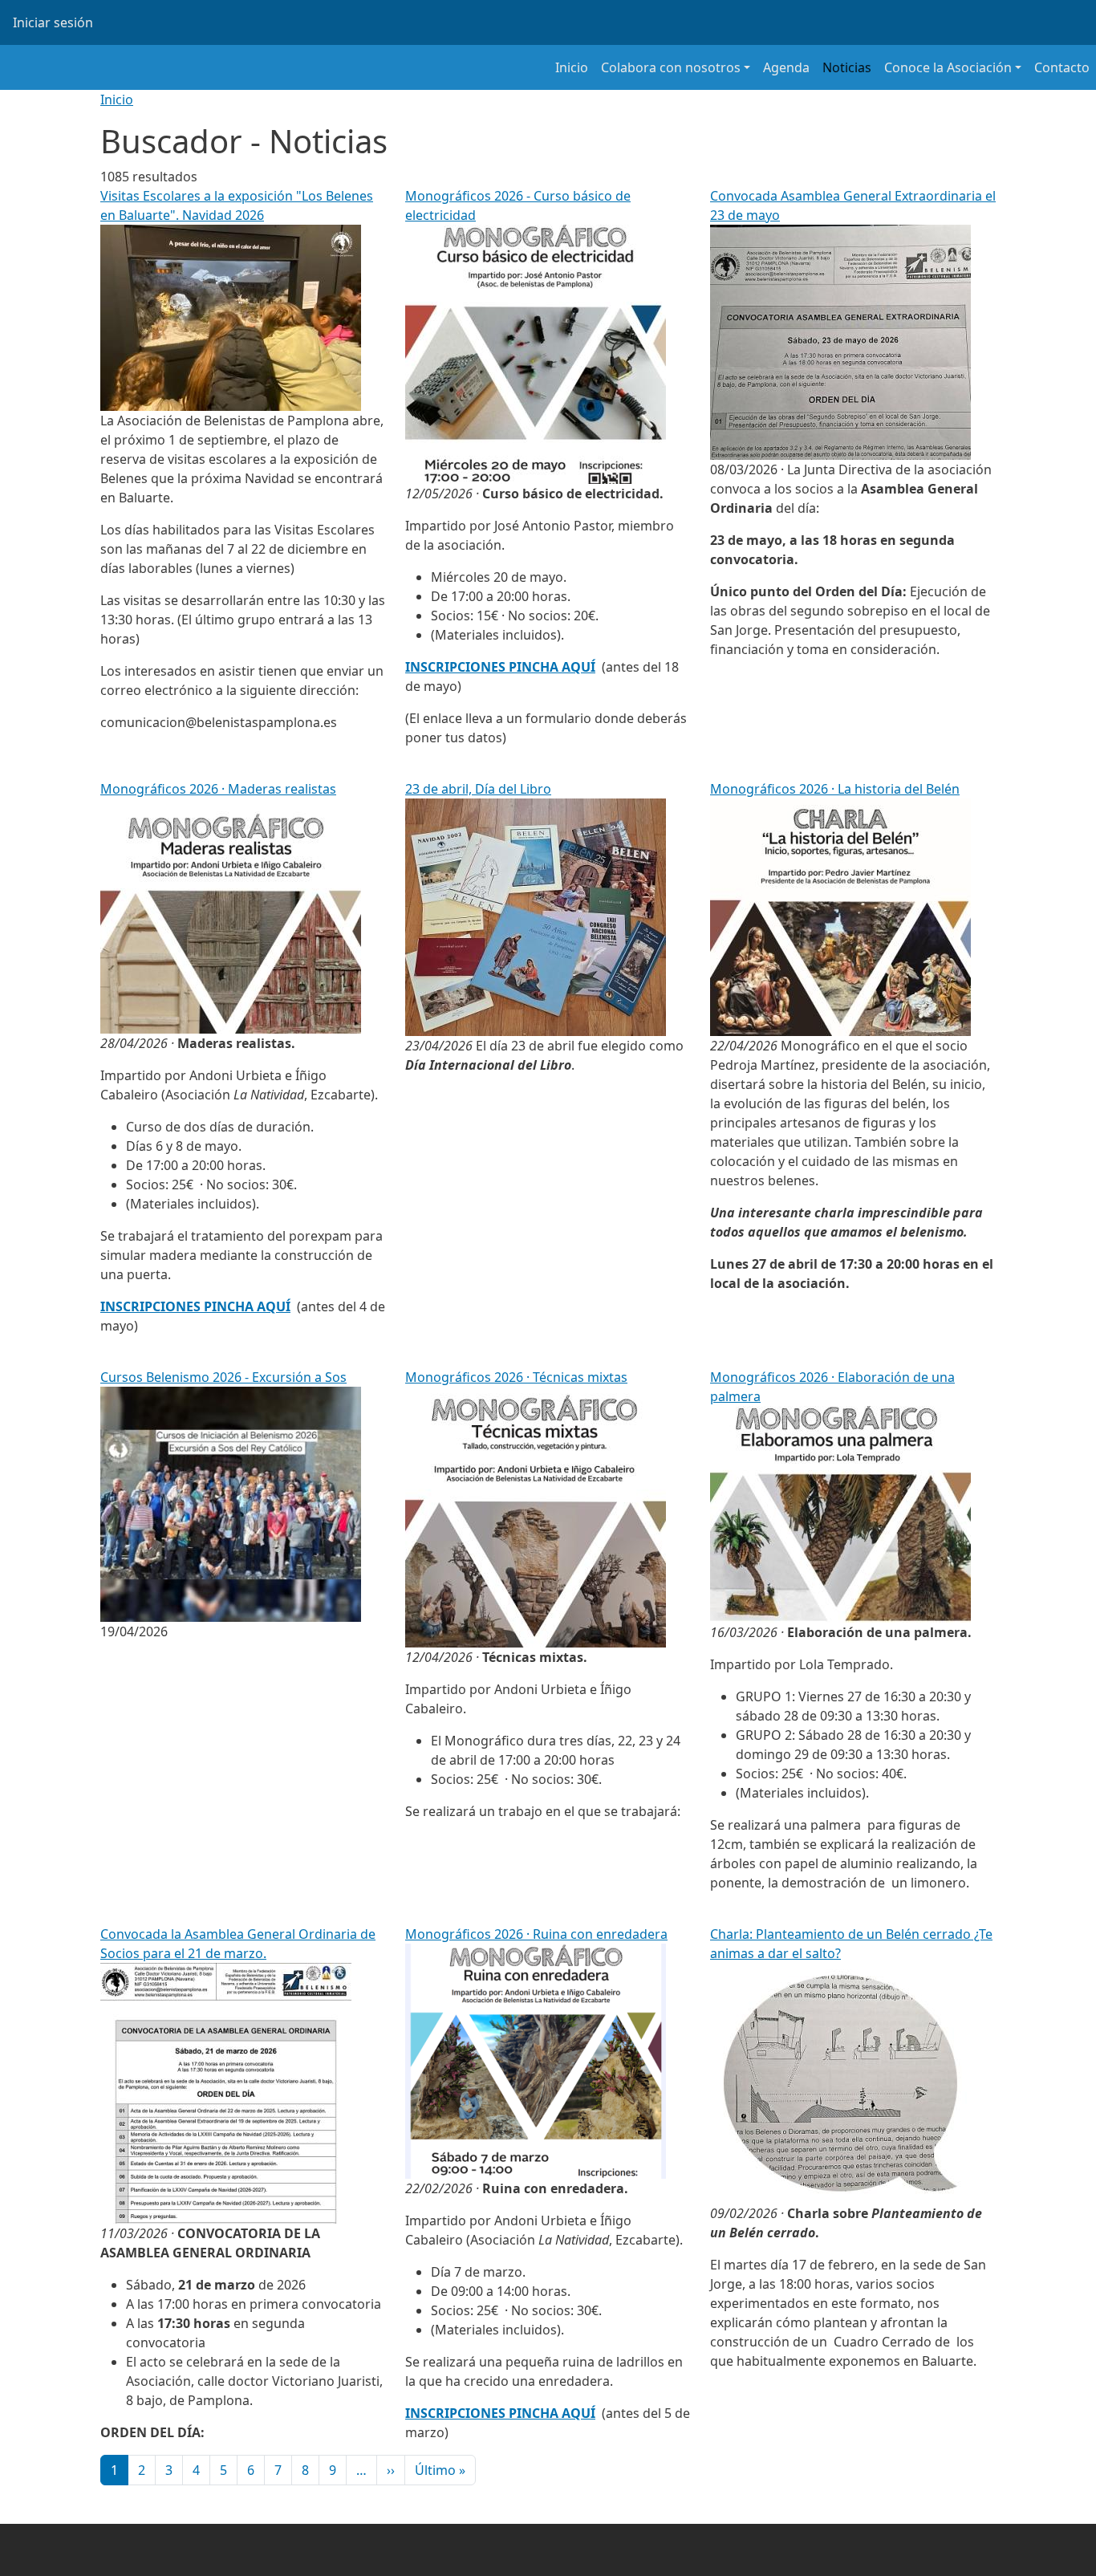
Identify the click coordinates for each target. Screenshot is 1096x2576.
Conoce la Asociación (948, 67)
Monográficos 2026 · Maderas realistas (218, 789)
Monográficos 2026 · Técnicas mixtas (516, 1377)
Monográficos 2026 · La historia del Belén (835, 789)
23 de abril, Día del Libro (478, 789)
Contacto (1062, 67)
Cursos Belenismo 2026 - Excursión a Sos (223, 1377)
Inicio (572, 67)
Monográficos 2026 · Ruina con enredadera (536, 1934)
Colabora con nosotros (671, 67)
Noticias (847, 67)
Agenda (786, 67)
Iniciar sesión (53, 22)
